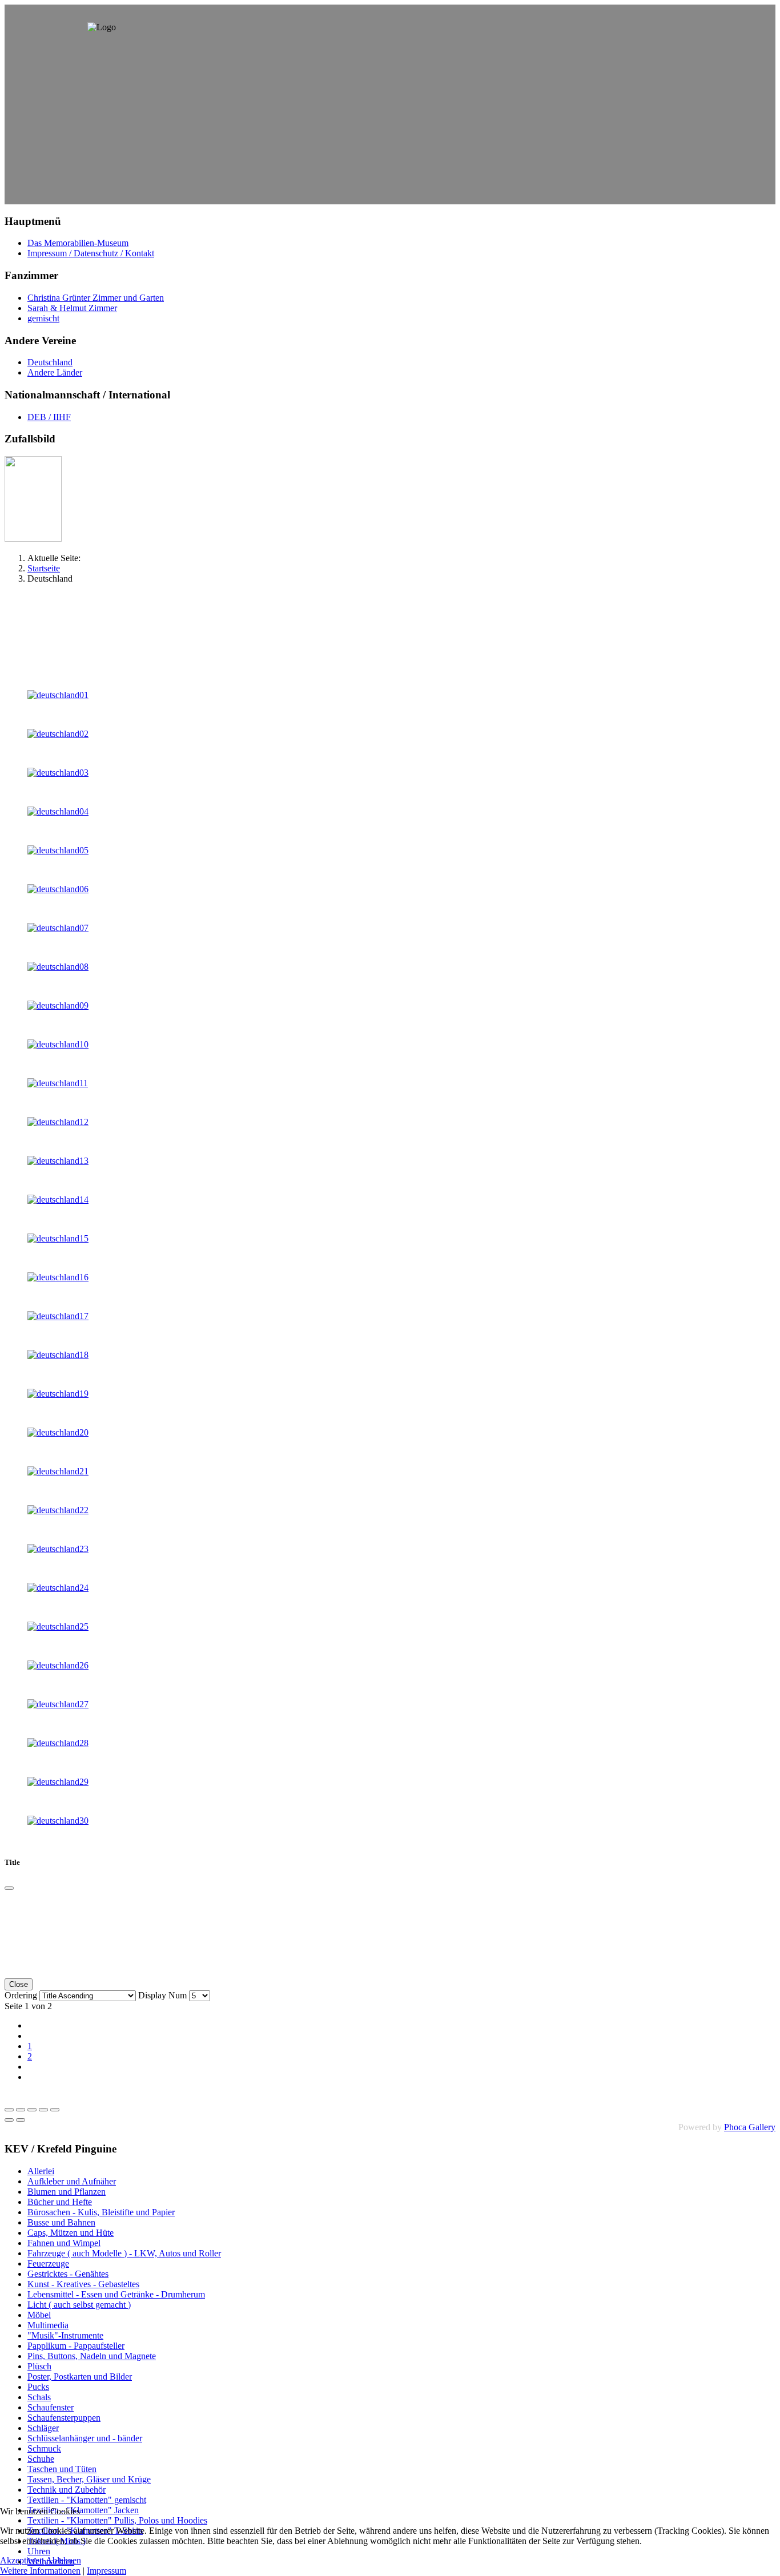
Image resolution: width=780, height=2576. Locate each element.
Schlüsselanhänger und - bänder (85, 2438)
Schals (39, 2397)
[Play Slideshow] (55, 2110)
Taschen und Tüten (62, 2469)
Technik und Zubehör (67, 2490)
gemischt (43, 318)
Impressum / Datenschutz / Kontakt (91, 253)
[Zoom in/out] (43, 2110)
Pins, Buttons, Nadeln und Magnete (92, 2356)
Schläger (43, 2428)
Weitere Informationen (40, 2571)
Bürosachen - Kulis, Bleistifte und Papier (101, 2212)
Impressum (106, 2571)
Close (19, 1984)
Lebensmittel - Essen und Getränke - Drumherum (116, 2294)
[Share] (21, 2110)
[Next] (21, 2120)
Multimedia (48, 2325)
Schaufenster (51, 2407)
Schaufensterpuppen (64, 2418)
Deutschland (50, 362)
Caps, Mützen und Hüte (71, 2233)
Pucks (38, 2387)
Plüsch (39, 2366)
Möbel (39, 2315)
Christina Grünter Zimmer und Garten (96, 298)
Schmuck (44, 2448)
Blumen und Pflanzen (67, 2192)
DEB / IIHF (49, 417)
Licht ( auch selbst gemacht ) (79, 2305)
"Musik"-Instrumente (65, 2335)
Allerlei (41, 2171)
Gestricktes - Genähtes (68, 2274)
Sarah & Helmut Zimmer (72, 308)
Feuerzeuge (48, 2263)
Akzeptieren (22, 2560)
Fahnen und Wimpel (64, 2243)
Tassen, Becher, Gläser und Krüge (89, 2479)
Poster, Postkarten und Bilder (80, 2377)
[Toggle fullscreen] (32, 2110)
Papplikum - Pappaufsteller (76, 2346)
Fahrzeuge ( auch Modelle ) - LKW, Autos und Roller (124, 2253)
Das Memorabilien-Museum (78, 243)
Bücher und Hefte (60, 2202)
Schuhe (41, 2459)
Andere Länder (55, 372)
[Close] (9, 1888)
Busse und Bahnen (61, 2222)
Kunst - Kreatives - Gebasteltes (83, 2284)
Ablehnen (63, 2560)
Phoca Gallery (750, 2127)
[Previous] (9, 2120)
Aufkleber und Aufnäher (72, 2181)
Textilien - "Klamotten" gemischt (87, 2500)
